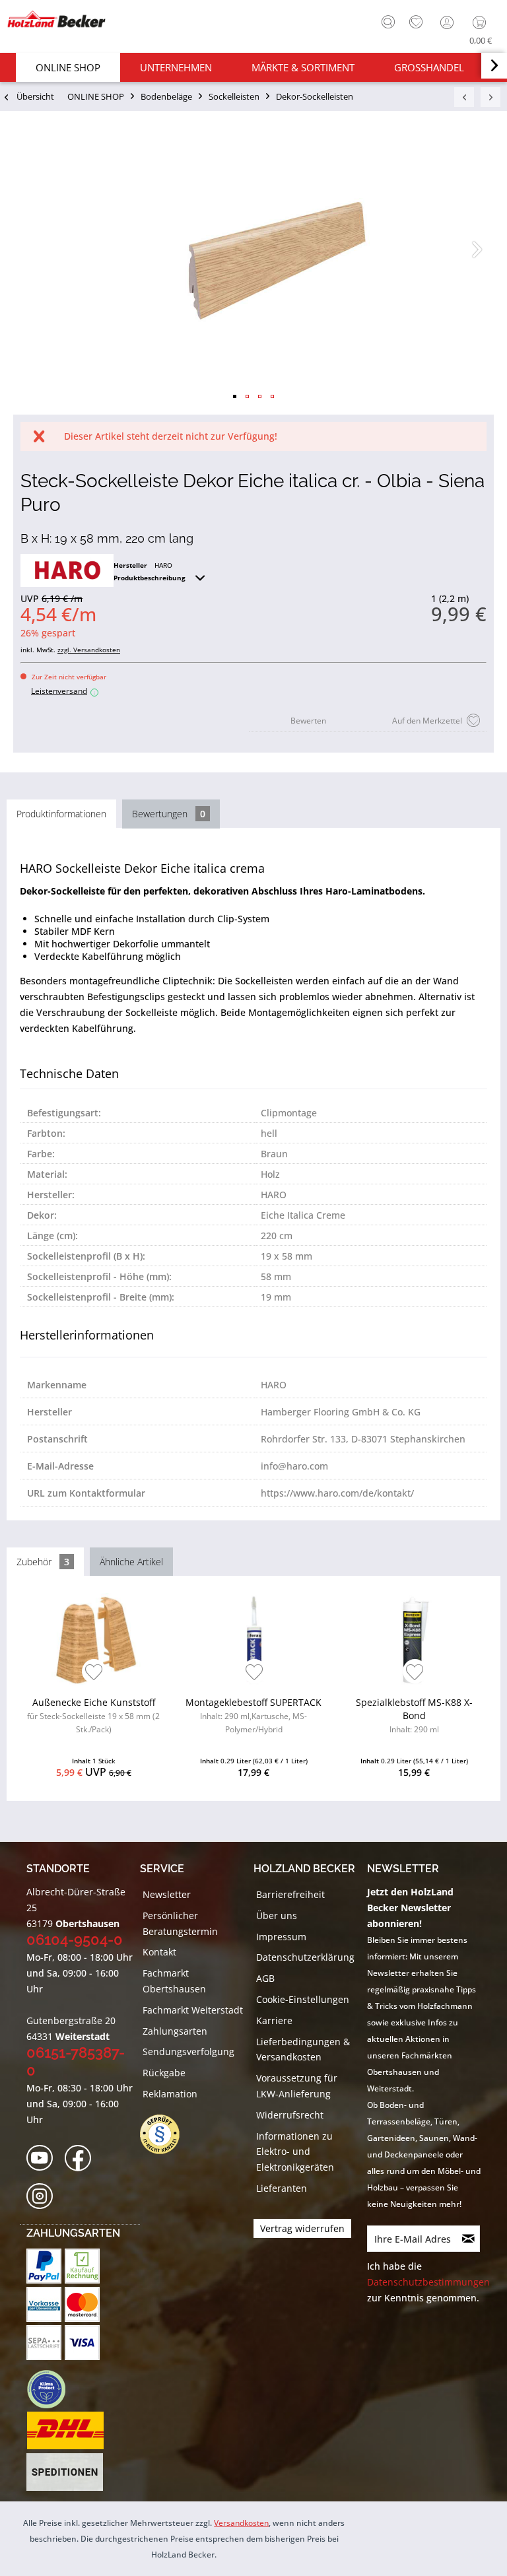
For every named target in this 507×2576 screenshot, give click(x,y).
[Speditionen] (65, 2472)
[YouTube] (44, 2158)
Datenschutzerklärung (305, 1957)
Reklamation (170, 2094)
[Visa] (82, 2343)
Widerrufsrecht (290, 2115)
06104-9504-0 (75, 1940)
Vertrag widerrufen (302, 2228)
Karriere (274, 2020)
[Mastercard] (82, 2304)
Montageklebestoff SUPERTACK (253, 1715)
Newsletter (167, 1894)
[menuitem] (385, 20)
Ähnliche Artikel (131, 1562)
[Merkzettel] (416, 22)
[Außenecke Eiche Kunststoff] (94, 1639)
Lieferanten (282, 2188)
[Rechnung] (82, 2266)
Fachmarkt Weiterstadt (193, 2010)
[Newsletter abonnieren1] (469, 2239)
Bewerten (308, 721)
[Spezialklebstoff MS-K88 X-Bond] (414, 1639)
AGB (265, 1978)
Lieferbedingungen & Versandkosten (303, 2050)
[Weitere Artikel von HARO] (67, 570)
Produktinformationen (61, 814)
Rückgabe (164, 2073)
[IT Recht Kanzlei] (166, 2134)
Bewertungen (169, 814)
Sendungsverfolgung (188, 2051)
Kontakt (159, 1952)
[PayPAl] (44, 2266)
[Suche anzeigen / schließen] (388, 22)
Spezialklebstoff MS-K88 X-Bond (414, 1715)
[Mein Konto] (448, 22)
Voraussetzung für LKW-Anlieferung (297, 2086)
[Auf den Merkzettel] (94, 1673)
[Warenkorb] (482, 22)
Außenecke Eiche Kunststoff (93, 1715)
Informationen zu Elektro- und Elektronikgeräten (295, 2152)
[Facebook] (82, 2158)
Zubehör (43, 1562)
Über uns (277, 1915)
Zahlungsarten (175, 2031)
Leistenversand (63, 691)
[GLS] (46, 2389)
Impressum (281, 1937)
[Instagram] (44, 2197)
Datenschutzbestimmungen (428, 2282)
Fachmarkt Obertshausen (174, 1981)
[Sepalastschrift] (44, 2343)
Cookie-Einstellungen (303, 1999)
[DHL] (65, 2431)
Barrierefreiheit (290, 1894)
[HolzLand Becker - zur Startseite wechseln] (56, 19)
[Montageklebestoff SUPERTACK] (254, 1639)
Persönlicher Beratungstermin (180, 1923)
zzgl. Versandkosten (89, 650)
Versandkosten (241, 2523)
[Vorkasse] (44, 2304)
